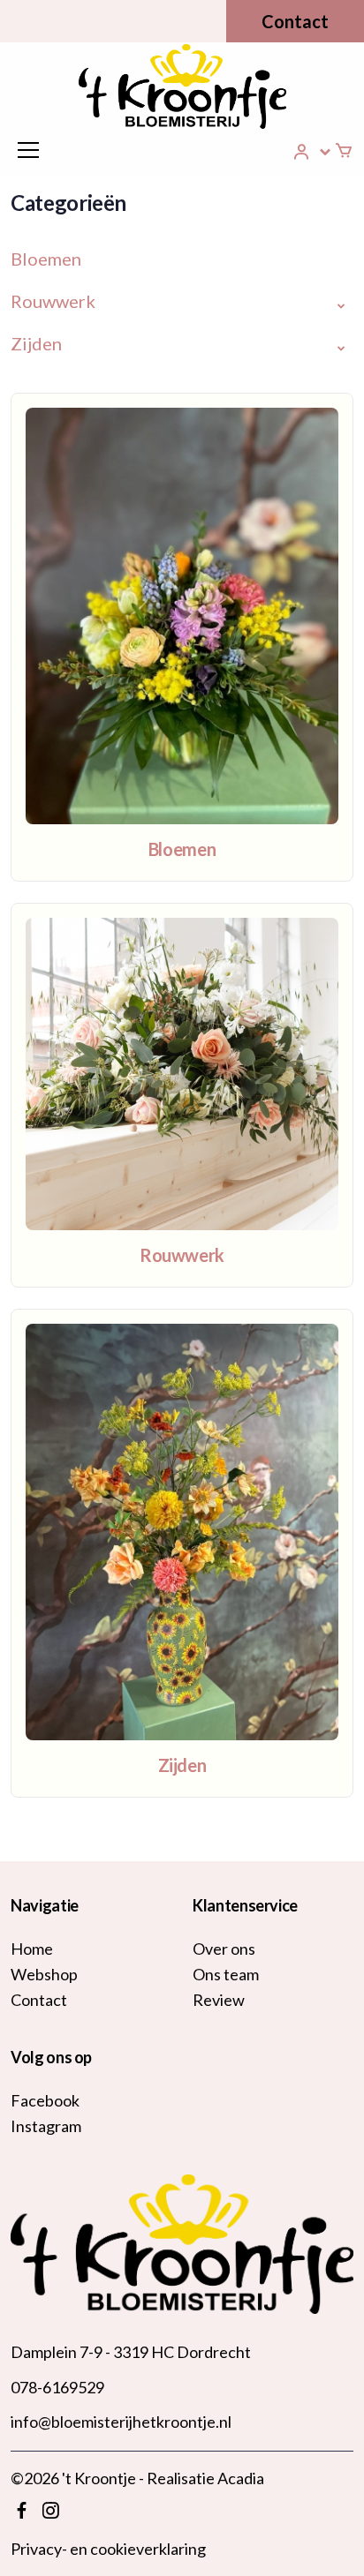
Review (219, 2000)
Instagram (46, 2126)
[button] (313, 152)
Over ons (224, 1949)
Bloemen (46, 259)
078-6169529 (57, 2387)
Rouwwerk (53, 301)
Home (32, 1949)
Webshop (44, 1974)
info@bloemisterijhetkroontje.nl (121, 2422)
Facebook (45, 2100)
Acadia (241, 2478)
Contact (295, 21)
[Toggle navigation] (28, 150)
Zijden (36, 343)
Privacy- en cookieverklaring (108, 2549)
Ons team (226, 1974)
